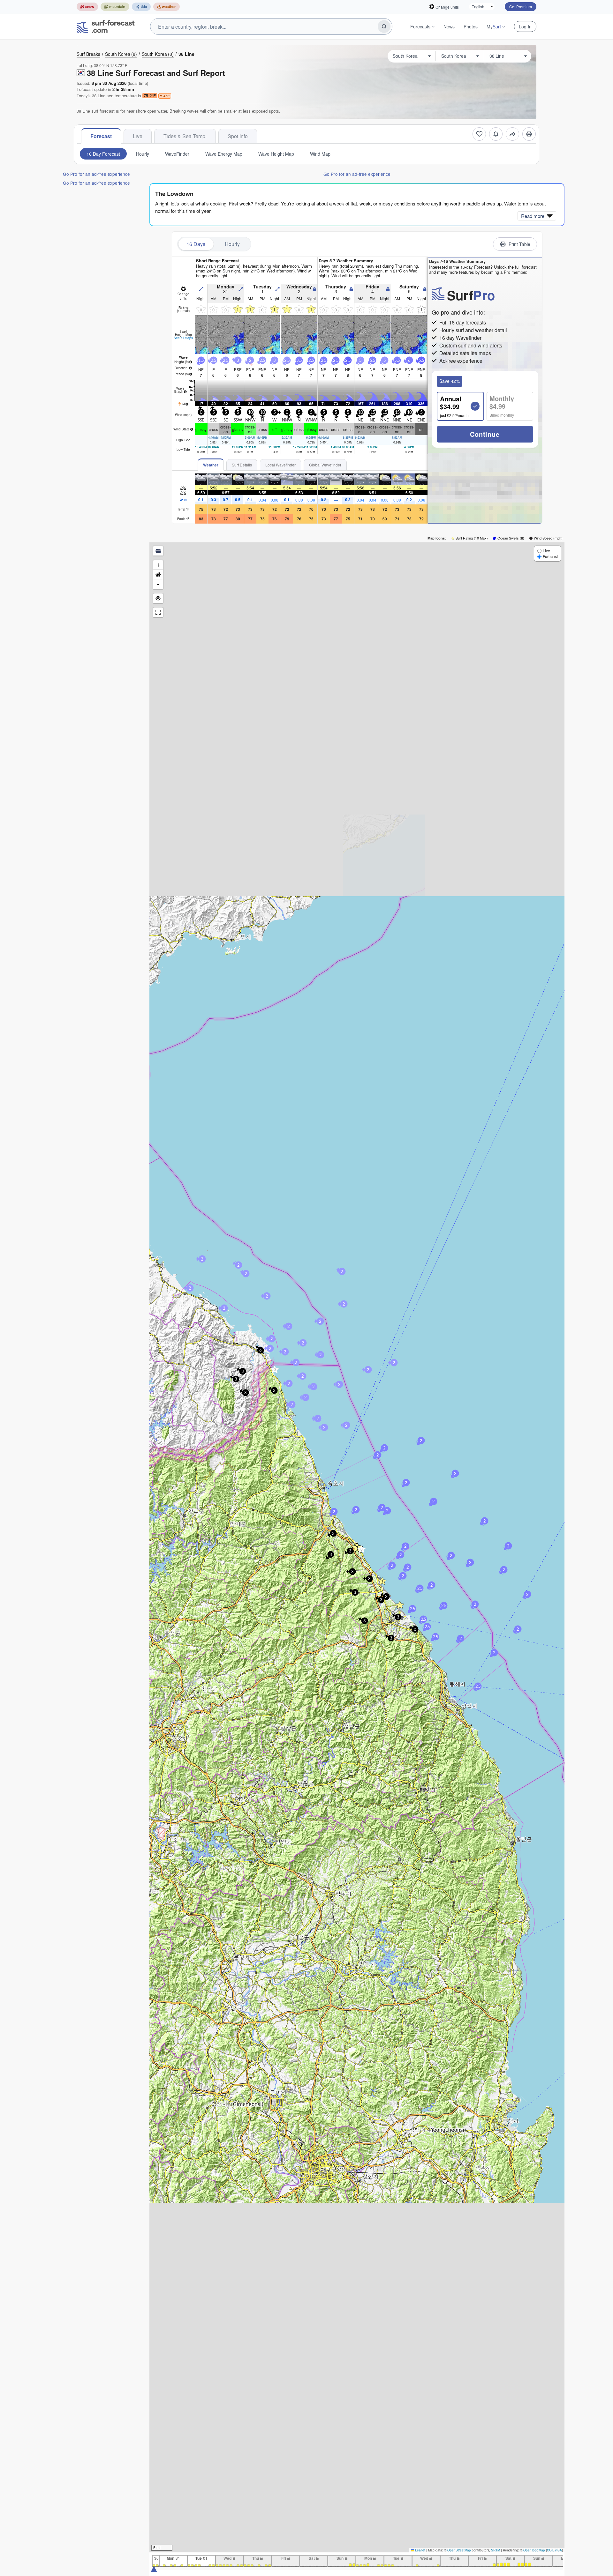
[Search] (384, 26)
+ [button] (158, 565)
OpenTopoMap (534, 2550)
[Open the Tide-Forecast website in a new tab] (141, 7)
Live (138, 136)
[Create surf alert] (496, 134)
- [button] (158, 584)
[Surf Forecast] (106, 26)
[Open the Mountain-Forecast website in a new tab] (115, 7)
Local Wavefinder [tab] (280, 465)
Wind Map (320, 154)
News (449, 26)
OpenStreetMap (459, 2550)
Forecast (101, 136)
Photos (471, 26)
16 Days (196, 244)
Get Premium (521, 7)
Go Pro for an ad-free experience (96, 174)
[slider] (154, 2569)
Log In (525, 26)
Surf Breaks (88, 54)
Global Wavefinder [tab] (325, 465)
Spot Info (238, 136)
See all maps (183, 338)
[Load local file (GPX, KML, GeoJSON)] (158, 551)
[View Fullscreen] (158, 612)
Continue (485, 434)
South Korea (121, 54)
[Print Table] (529, 134)
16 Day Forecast (103, 154)
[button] (361, 1549)
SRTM (496, 2550)
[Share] (512, 134)
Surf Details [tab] (242, 465)
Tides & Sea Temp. (185, 136)
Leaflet (420, 2550)
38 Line (186, 54)
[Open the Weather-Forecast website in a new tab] (166, 7)
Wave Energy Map (224, 154)
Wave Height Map (276, 154)
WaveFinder (177, 154)
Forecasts (420, 26)
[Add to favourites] (479, 134)
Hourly (143, 154)
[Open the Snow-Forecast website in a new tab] (87, 7)
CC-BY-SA (554, 2550)
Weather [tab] (211, 465)
